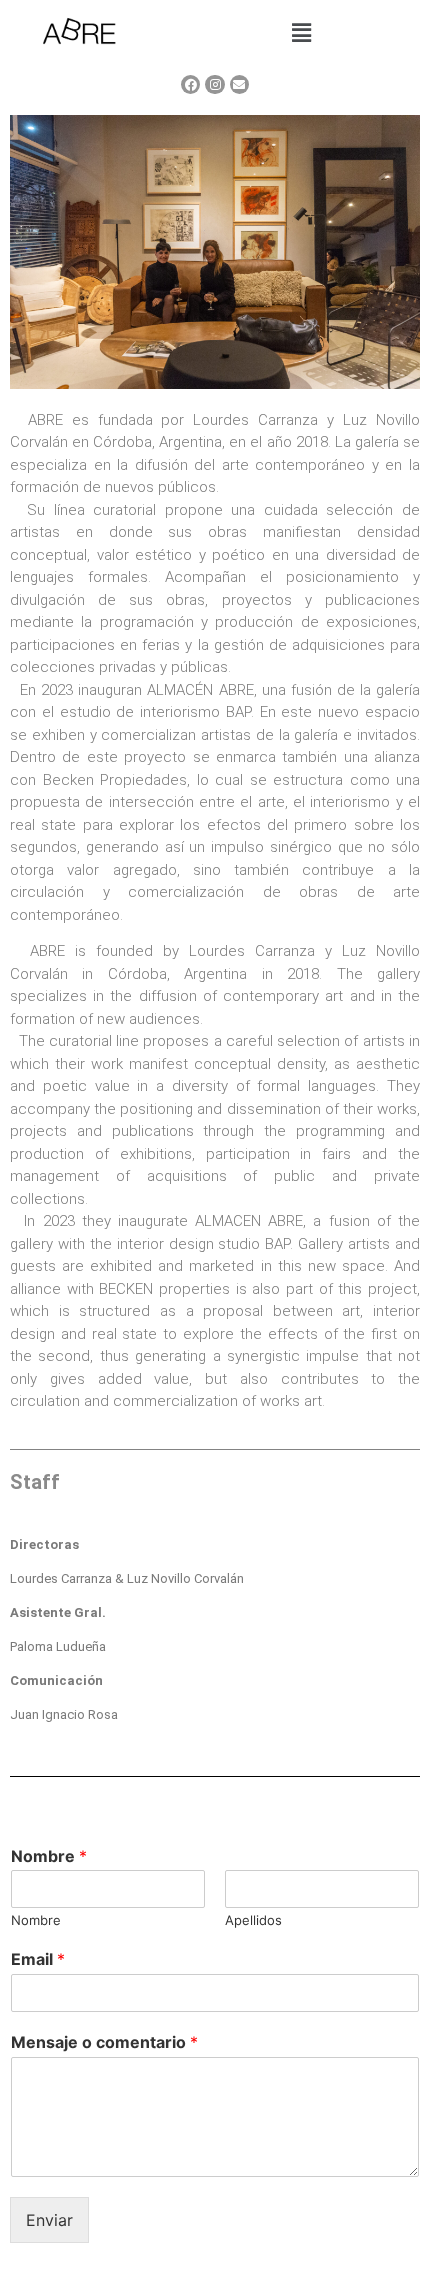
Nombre (49, 1856)
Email (38, 1959)
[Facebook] (190, 84)
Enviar (49, 2220)
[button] (301, 32)
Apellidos (253, 1920)
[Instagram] (214, 84)
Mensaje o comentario (104, 2042)
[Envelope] (239, 84)
